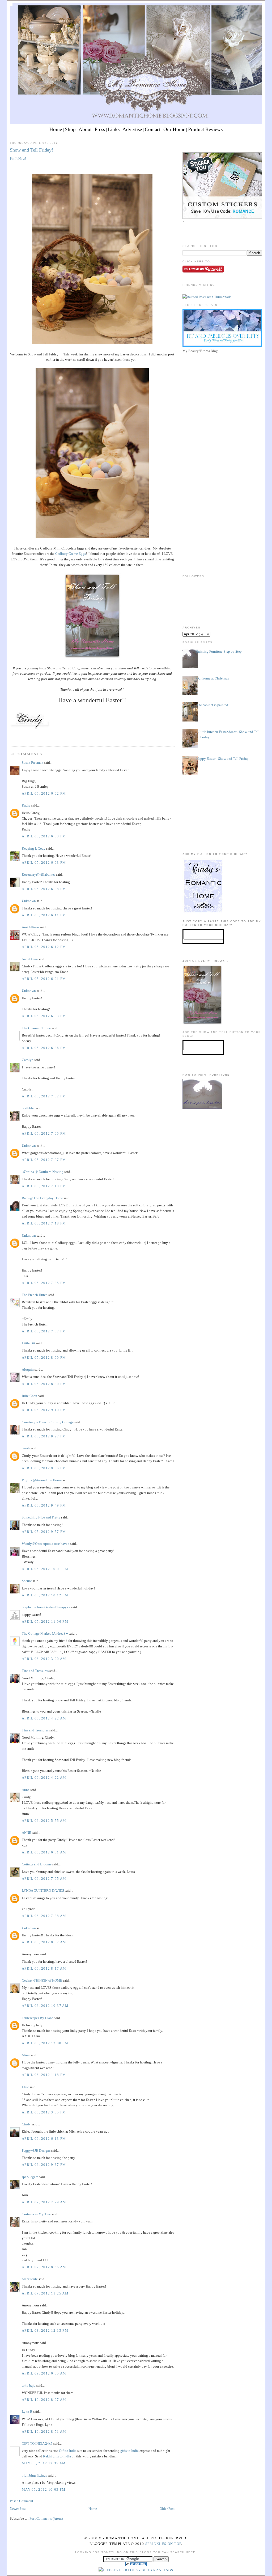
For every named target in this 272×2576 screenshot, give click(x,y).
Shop (70, 129)
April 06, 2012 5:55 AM (44, 1821)
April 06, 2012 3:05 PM (44, 2112)
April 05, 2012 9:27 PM (44, 1436)
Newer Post (18, 2509)
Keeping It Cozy (34, 848)
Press (100, 129)
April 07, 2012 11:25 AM (45, 2293)
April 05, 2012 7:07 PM (44, 1160)
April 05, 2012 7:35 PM (44, 1283)
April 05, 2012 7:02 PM (44, 1096)
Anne (26, 1790)
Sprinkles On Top (163, 2544)
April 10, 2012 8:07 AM (44, 2400)
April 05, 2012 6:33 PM (44, 1016)
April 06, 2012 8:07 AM (44, 1942)
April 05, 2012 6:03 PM (44, 836)
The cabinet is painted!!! (214, 705)
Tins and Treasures (35, 1671)
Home (56, 129)
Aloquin (28, 1369)
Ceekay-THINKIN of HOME (42, 1980)
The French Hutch (35, 1295)
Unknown (29, 901)
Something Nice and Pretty (41, 1517)
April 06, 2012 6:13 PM (44, 2139)
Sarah (26, 1448)
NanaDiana (30, 959)
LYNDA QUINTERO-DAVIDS (43, 1891)
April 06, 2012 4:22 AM (44, 1718)
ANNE (26, 1833)
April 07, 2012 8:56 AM (44, 2267)
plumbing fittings (34, 2475)
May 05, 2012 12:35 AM (44, 2463)
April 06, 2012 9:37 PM (44, 2165)
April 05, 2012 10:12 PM (45, 1595)
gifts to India (129, 2451)
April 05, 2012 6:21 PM (44, 979)
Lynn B (27, 2412)
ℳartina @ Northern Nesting (43, 1172)
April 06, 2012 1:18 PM (44, 2075)
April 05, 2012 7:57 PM (44, 1331)
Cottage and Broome (37, 1864)
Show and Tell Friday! (31, 150)
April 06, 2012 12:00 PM (45, 2043)
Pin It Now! (18, 159)
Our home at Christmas (213, 678)
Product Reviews (205, 129)
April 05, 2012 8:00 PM (44, 1358)
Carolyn (28, 1060)
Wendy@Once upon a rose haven (46, 1544)
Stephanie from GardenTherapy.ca (46, 1607)
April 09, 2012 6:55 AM (44, 2373)
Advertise (132, 129)
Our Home (174, 129)
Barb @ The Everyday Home (43, 1198)
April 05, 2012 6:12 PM (44, 947)
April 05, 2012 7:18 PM (44, 1223)
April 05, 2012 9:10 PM (44, 1410)
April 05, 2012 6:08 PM (44, 889)
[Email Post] (10, 737)
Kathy (26, 805)
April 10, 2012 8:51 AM (44, 2432)
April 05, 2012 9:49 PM (44, 1505)
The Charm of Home (36, 1028)
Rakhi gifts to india (57, 2456)
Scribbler (28, 1108)
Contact (153, 129)
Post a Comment (22, 2501)
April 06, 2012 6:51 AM (44, 1852)
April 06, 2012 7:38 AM (44, 1916)
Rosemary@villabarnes (39, 874)
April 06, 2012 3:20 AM (44, 1659)
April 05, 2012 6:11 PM (44, 915)
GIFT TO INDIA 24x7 (37, 2443)
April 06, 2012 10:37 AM (45, 2006)
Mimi (26, 2055)
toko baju (29, 2386)
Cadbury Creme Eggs (71, 554)
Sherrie (27, 1581)
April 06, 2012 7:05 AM (44, 1879)
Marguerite (30, 2279)
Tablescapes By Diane (38, 2018)
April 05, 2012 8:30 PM (44, 1384)
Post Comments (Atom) (46, 2518)
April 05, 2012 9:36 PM (44, 1468)
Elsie (25, 2087)
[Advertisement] (222, 392)
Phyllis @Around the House (42, 1480)
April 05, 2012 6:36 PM (44, 1048)
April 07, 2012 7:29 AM (44, 2202)
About (85, 129)
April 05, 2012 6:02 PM (44, 793)
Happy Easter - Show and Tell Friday (222, 758)
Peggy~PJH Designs (36, 2151)
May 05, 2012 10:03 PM (44, 2489)
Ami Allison (30, 927)
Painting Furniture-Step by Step (219, 651)
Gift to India (68, 2451)
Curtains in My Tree (36, 2214)
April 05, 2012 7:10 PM (44, 1186)
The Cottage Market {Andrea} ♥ (45, 1633)
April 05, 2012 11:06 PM (45, 1621)
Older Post (167, 2509)
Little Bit (28, 1343)
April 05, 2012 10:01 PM (45, 1569)
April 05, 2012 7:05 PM (44, 1133)
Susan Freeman (33, 763)
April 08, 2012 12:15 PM (45, 2330)
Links (114, 129)
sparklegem (30, 2177)
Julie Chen (29, 1396)
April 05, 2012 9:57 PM (44, 1532)
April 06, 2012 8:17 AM (44, 1968)
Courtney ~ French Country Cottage (48, 1422)
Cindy (26, 2124)
